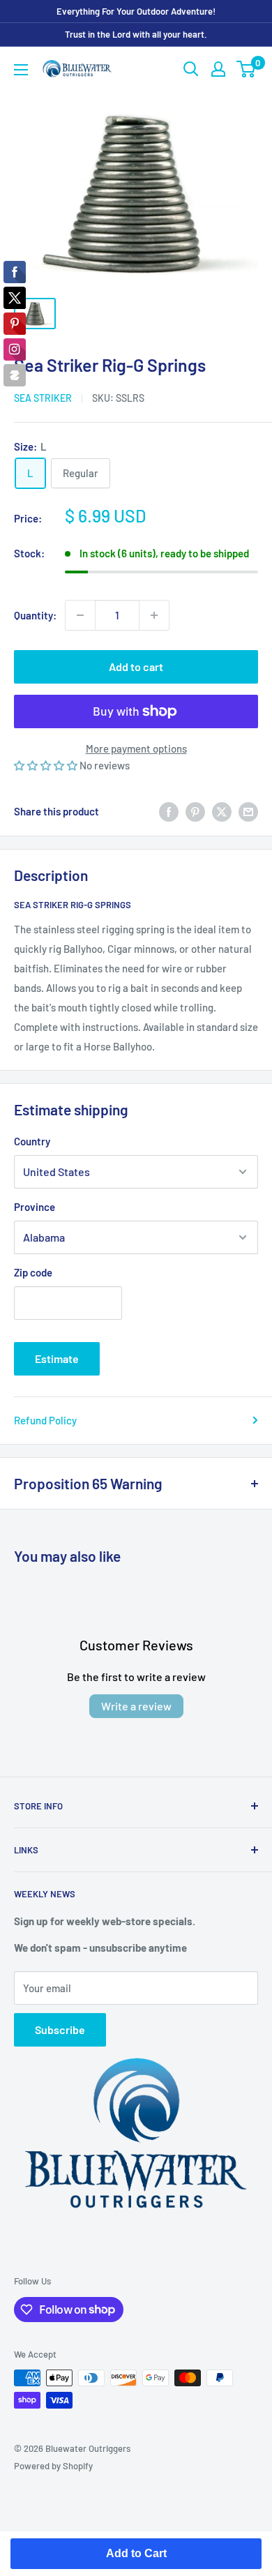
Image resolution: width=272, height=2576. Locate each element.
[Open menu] (21, 70)
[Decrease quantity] (80, 615)
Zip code (33, 1272)
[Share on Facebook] (169, 811)
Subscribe (60, 2029)
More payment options (136, 748)
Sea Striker (43, 398)
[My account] (218, 69)
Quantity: (35, 615)
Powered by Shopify (53, 2466)
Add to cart (136, 666)
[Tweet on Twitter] (222, 811)
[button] (47, 765)
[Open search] (191, 69)
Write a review (136, 1706)
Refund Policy (45, 1420)
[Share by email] (248, 811)
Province (35, 1207)
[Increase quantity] (154, 615)
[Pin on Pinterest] (195, 811)
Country (32, 1141)
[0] (247, 69)
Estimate (57, 1358)
